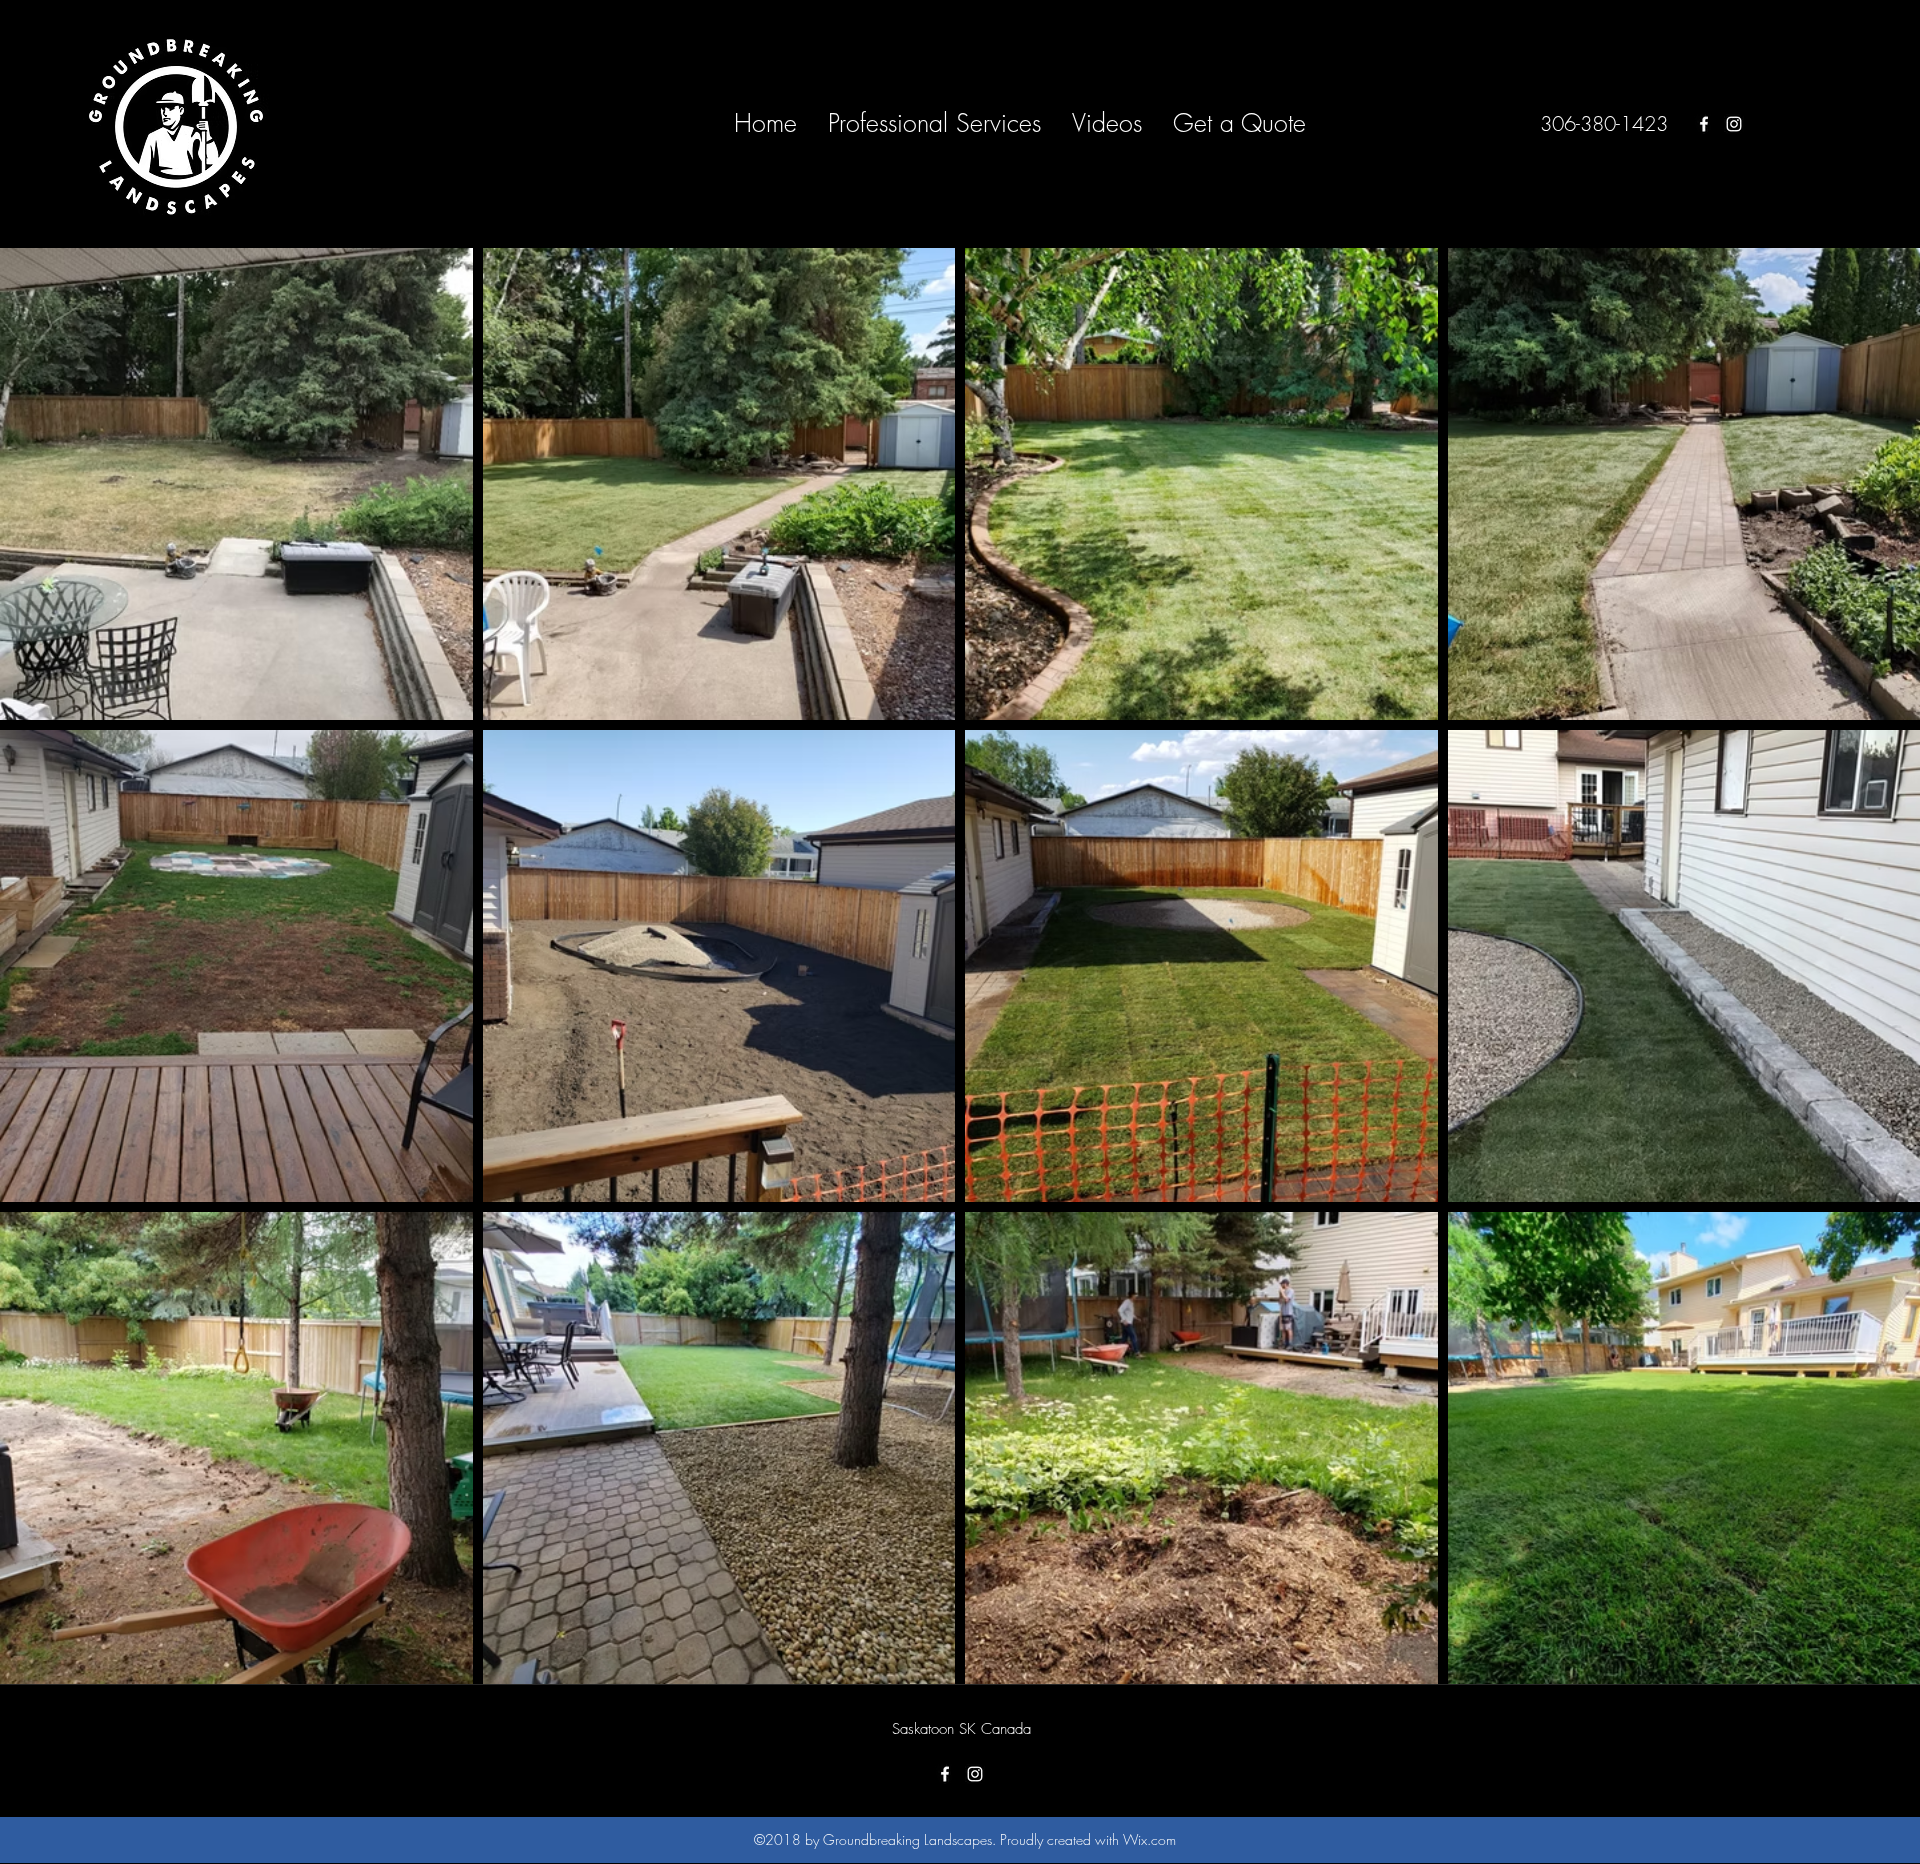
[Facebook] (1704, 124)
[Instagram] (1734, 124)
